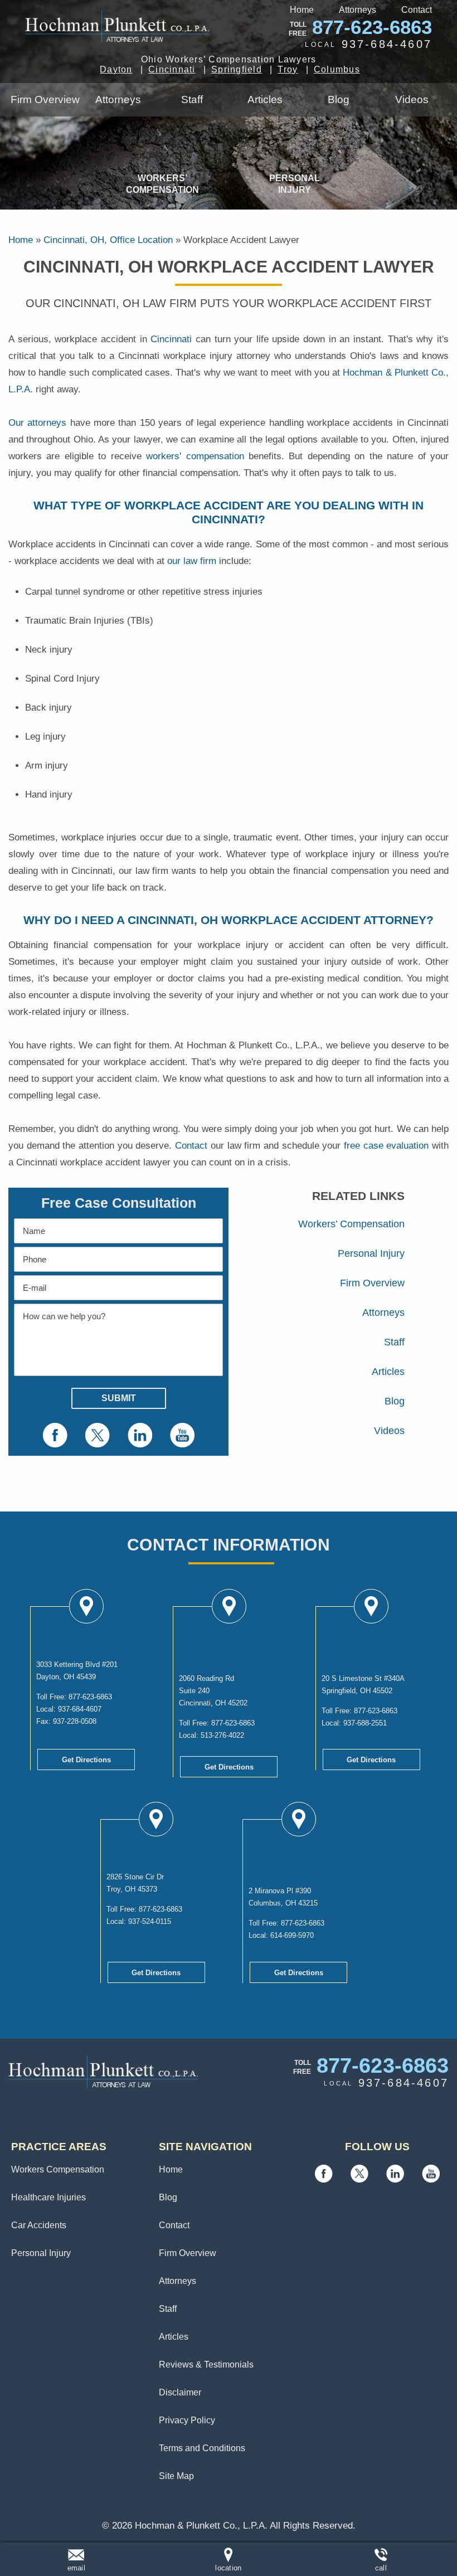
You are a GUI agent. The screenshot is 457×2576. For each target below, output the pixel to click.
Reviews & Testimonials (206, 2364)
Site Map (176, 2476)
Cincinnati (172, 69)
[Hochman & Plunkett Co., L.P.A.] (117, 26)
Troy (288, 69)
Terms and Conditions (202, 2448)
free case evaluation (386, 1146)
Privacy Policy (187, 2420)
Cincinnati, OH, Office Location (108, 240)
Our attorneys (37, 423)
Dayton (116, 69)
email (76, 2568)
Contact (417, 10)
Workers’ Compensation (162, 184)
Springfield (237, 69)
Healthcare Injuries (48, 2197)
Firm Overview (45, 99)
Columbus (337, 69)
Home (302, 10)
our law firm (192, 561)
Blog (339, 99)
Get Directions (86, 1760)
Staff (192, 99)
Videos (412, 99)
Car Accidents (39, 2225)
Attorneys (358, 10)
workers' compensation (195, 456)
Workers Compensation (58, 2169)
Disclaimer (180, 2392)
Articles (265, 99)
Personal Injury (295, 184)
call (381, 2568)
